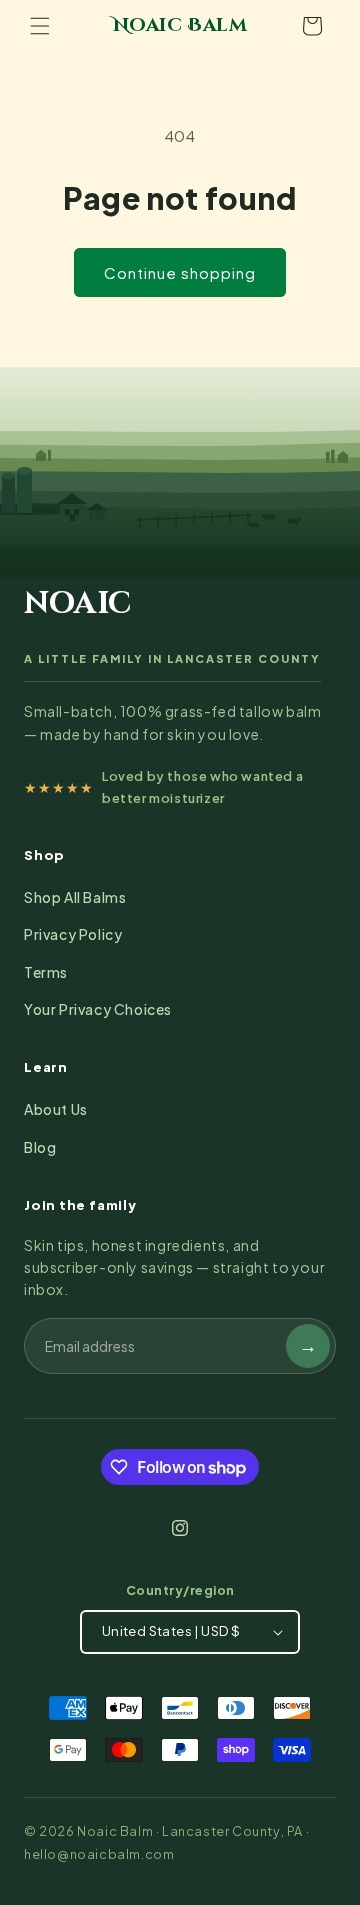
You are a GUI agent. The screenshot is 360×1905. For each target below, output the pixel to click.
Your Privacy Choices (98, 1009)
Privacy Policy (73, 934)
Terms (46, 972)
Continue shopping (180, 272)
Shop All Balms (75, 897)
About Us (56, 1109)
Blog (40, 1147)
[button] (40, 26)
